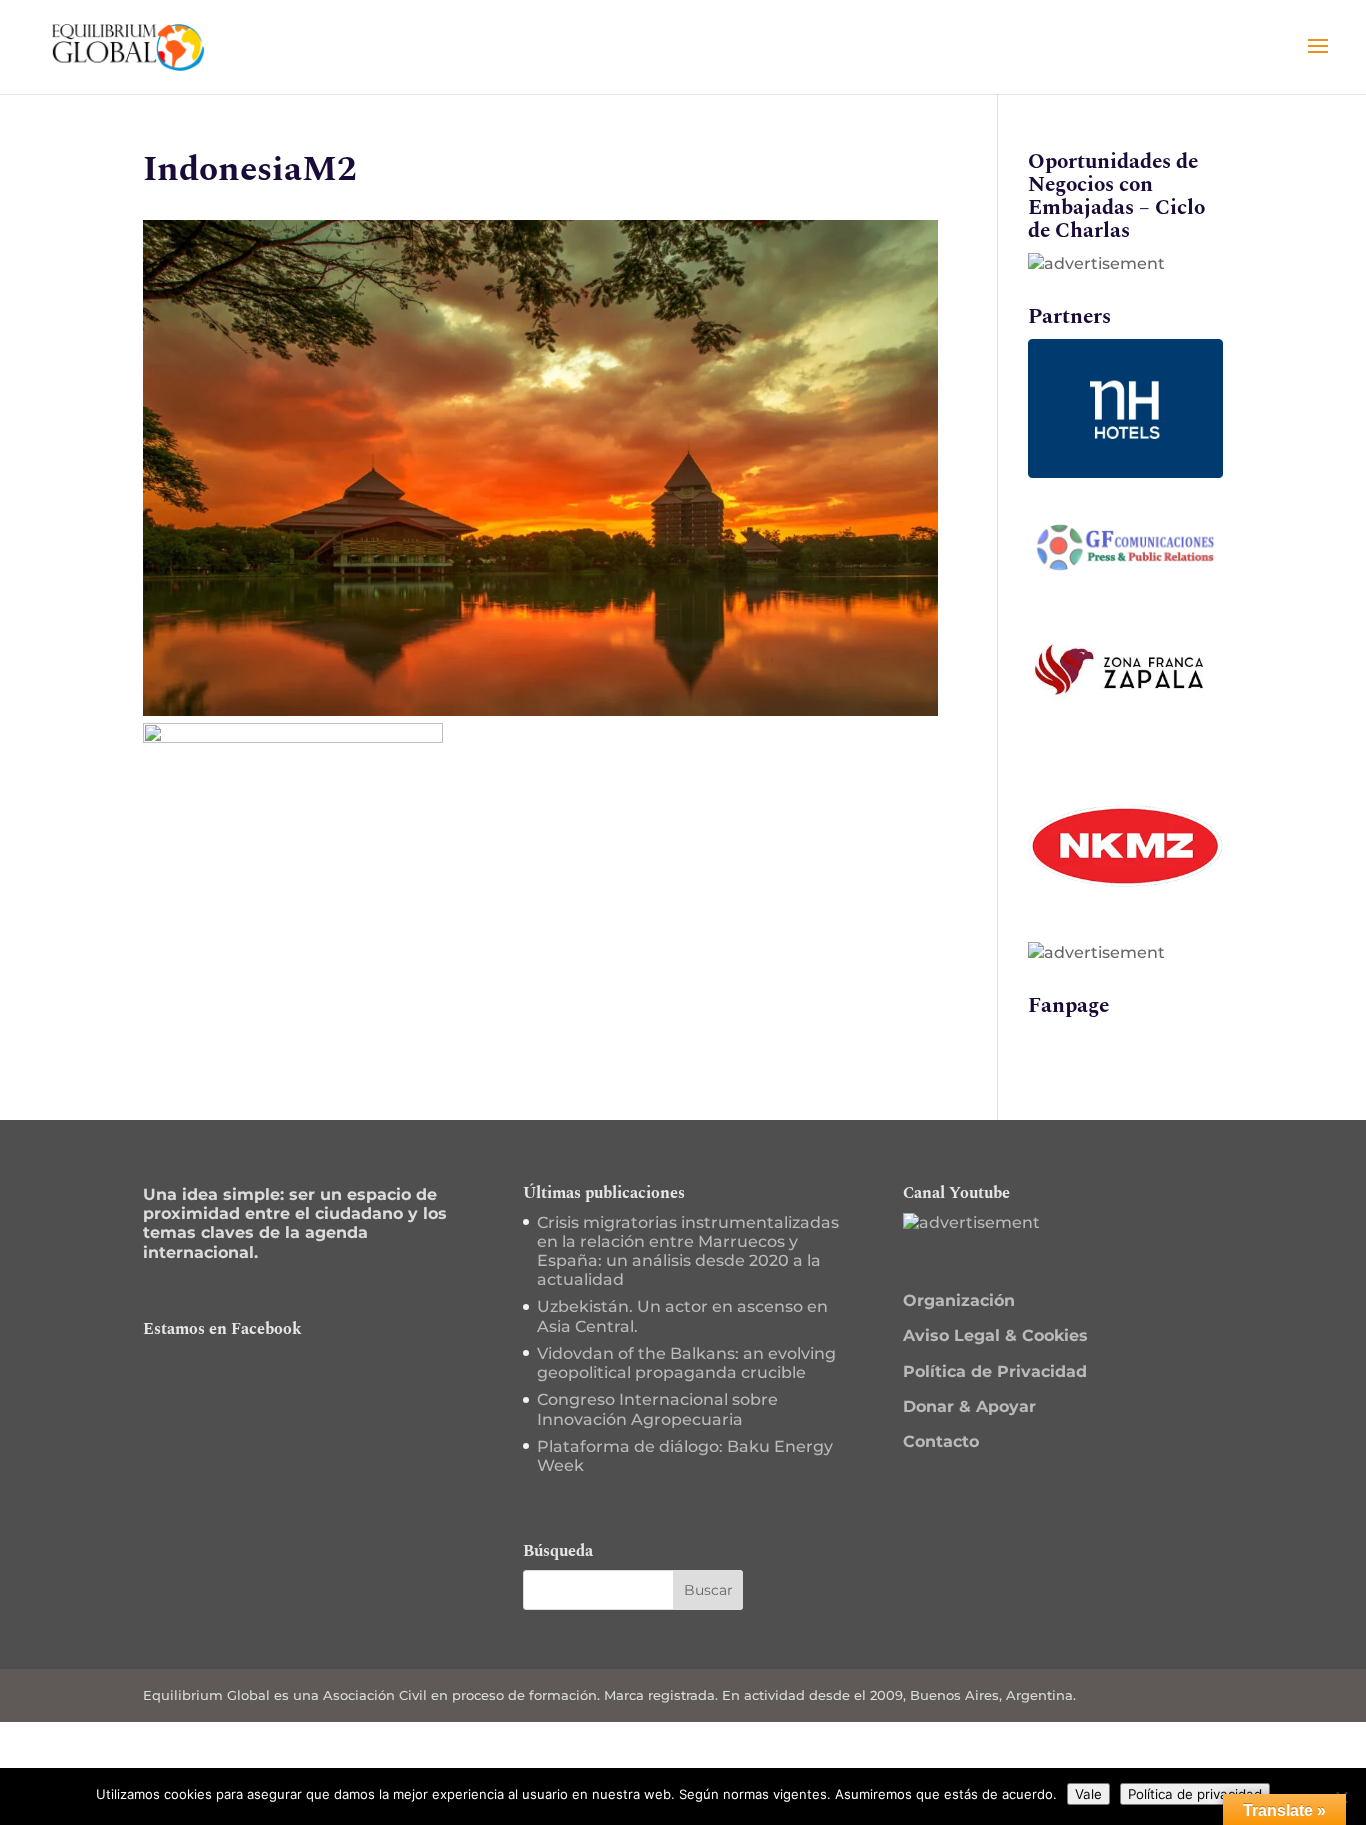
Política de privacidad (1195, 1794)
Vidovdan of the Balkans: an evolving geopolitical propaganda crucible (686, 1363)
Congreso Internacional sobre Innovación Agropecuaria (657, 1409)
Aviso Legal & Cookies (995, 1335)
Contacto (941, 1441)
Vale (1088, 1794)
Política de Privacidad (995, 1371)
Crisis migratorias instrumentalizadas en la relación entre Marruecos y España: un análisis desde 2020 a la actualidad (688, 1251)
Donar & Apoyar (969, 1406)
